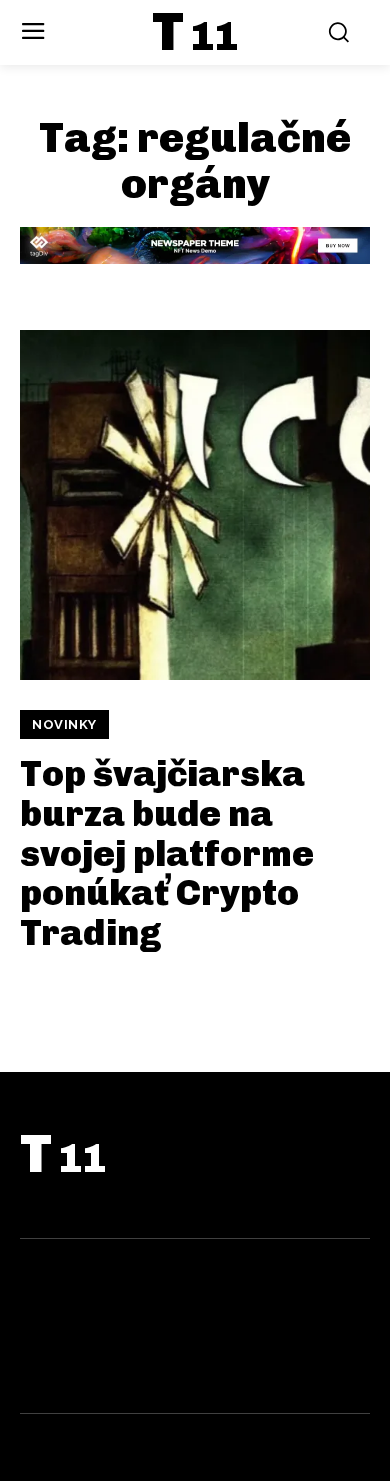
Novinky (64, 724)
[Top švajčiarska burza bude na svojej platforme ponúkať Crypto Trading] (195, 505)
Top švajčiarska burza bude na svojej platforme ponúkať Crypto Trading (167, 852)
